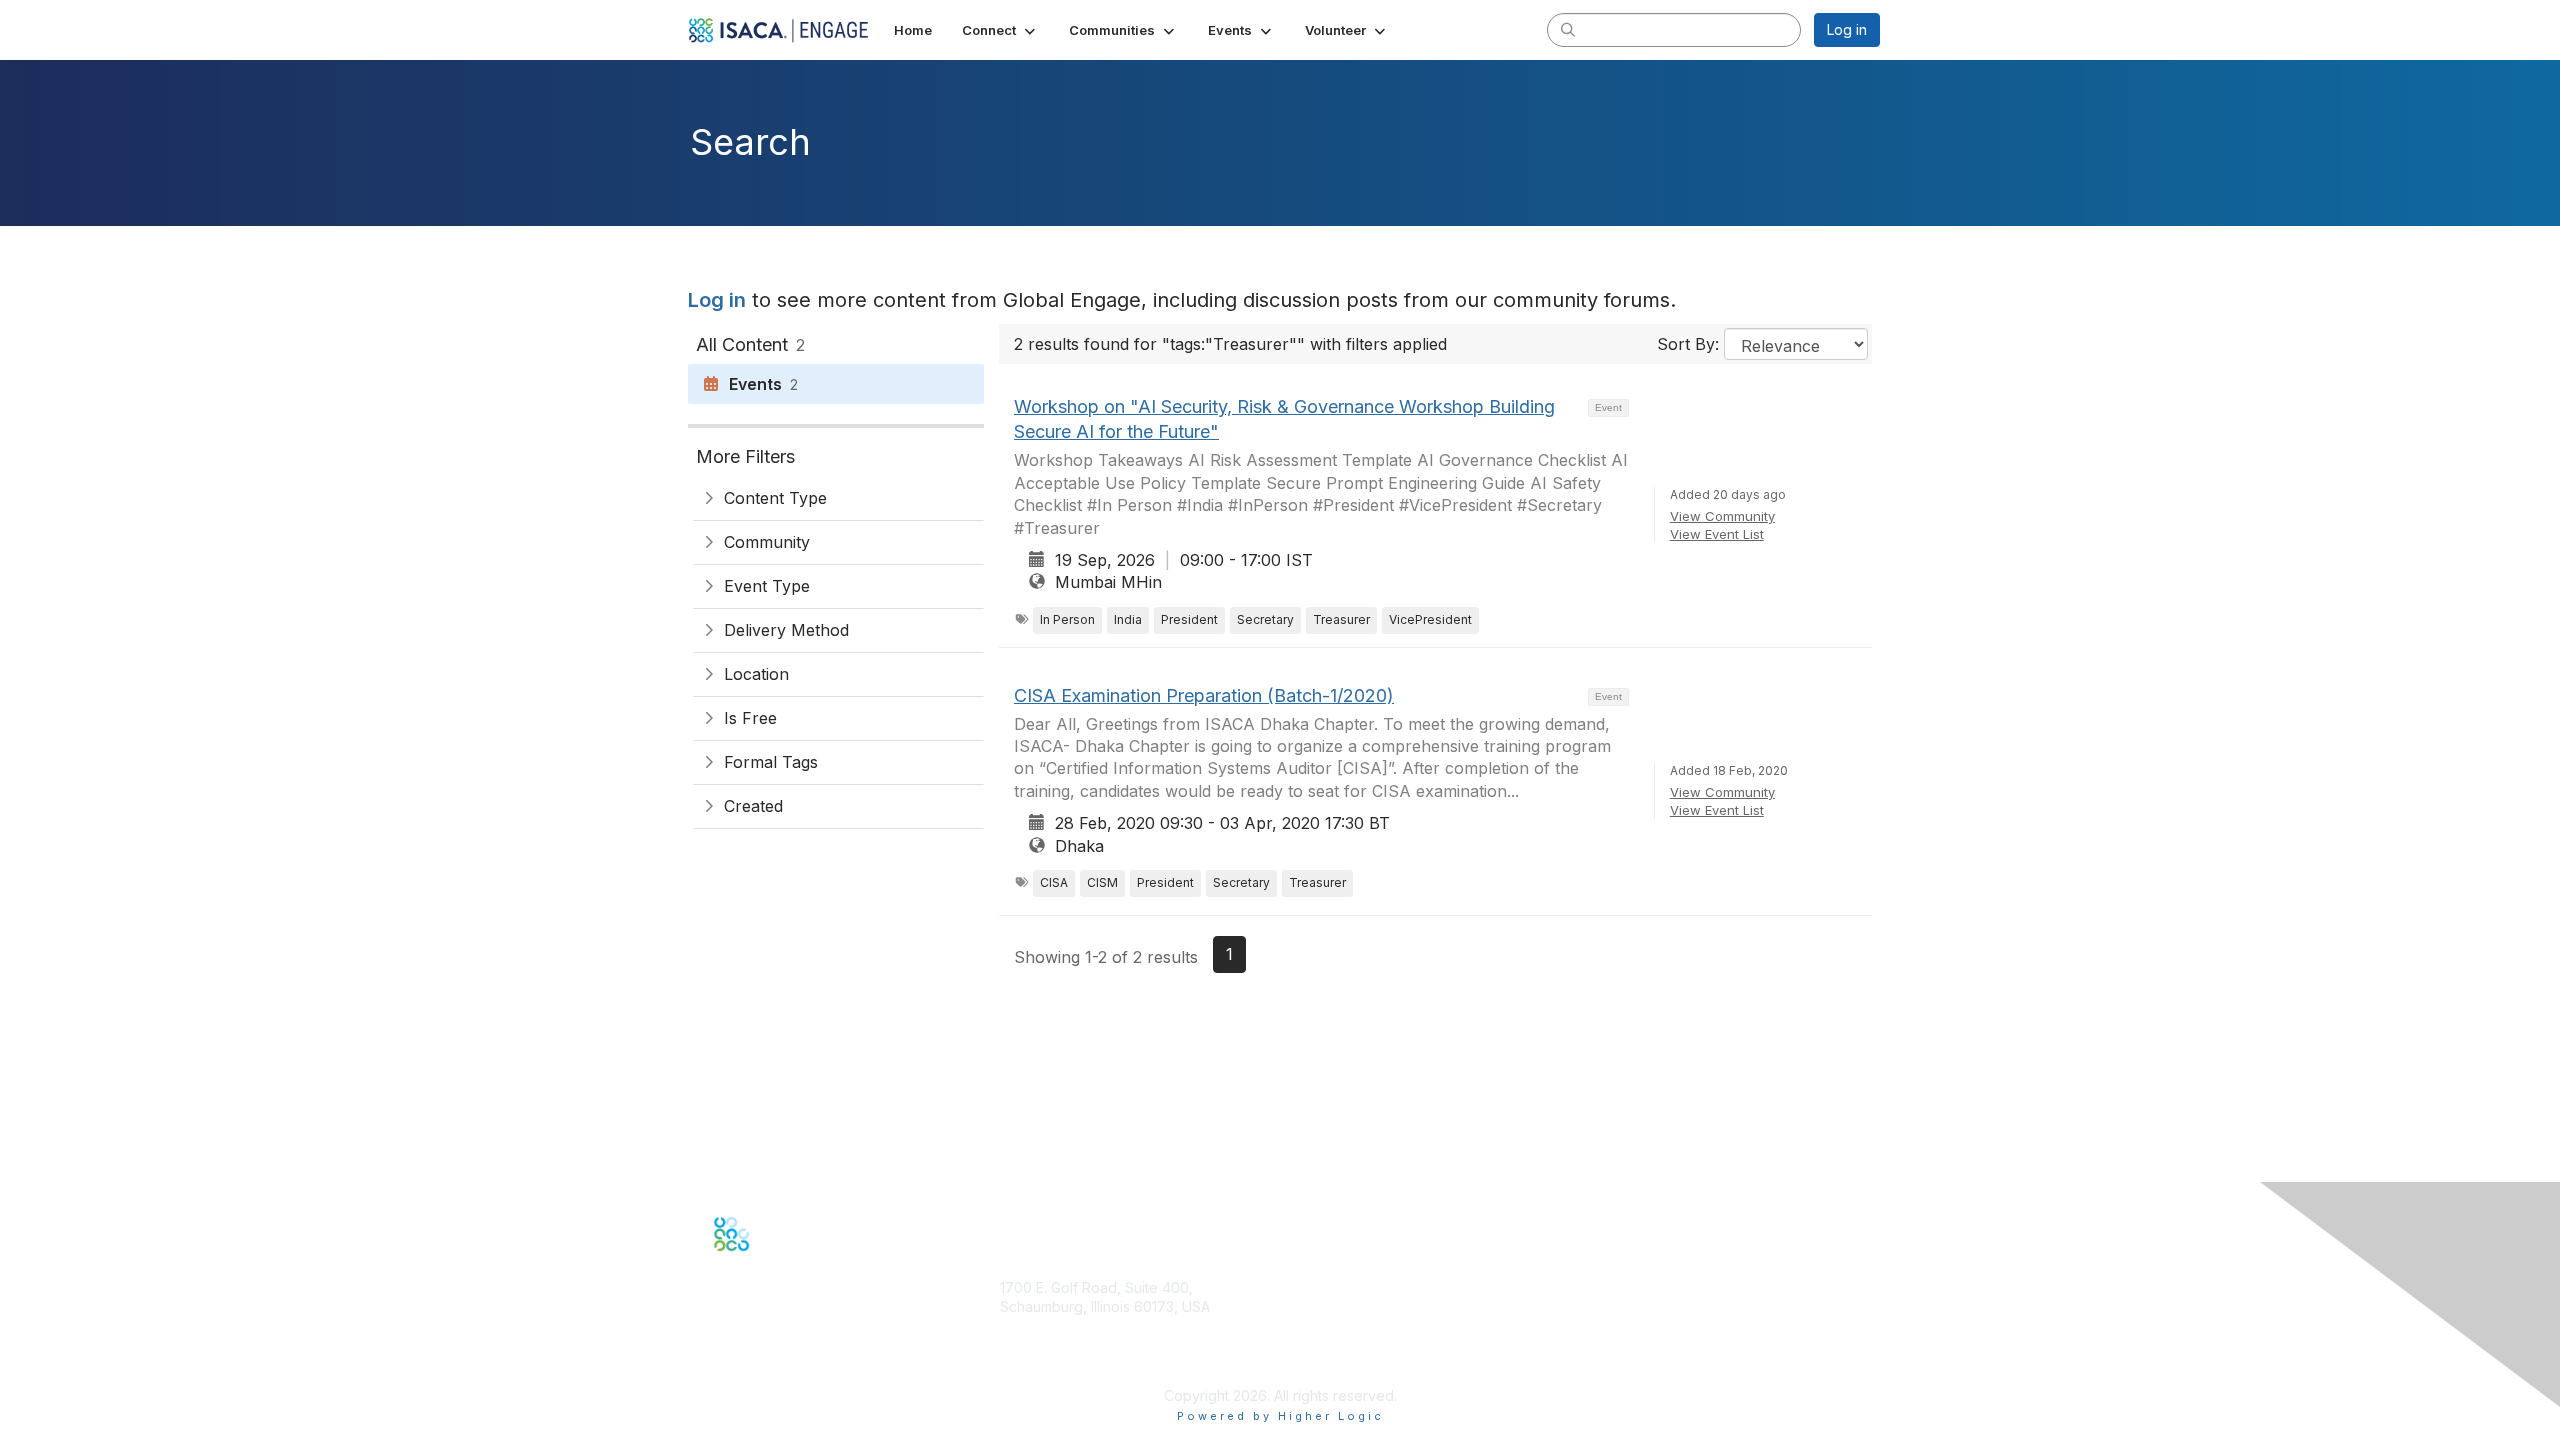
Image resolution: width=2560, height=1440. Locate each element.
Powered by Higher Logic (1280, 1416)
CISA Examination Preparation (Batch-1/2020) (1204, 695)
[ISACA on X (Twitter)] (742, 1265)
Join (1302, 1323)
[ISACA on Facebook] (720, 1265)
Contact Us (1036, 1365)
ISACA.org (1033, 1326)
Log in (1847, 29)
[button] (1000, 30)
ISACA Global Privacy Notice (1670, 1365)
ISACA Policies (1624, 1326)
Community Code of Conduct (1672, 1306)
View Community (1722, 516)
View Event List (1717, 534)
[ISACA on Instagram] (806, 1265)
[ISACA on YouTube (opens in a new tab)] (785, 1265)
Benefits (1315, 1342)
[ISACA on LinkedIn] (763, 1265)
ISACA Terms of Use (1643, 1346)
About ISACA (1618, 1287)
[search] (1568, 29)
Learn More (1326, 1362)
